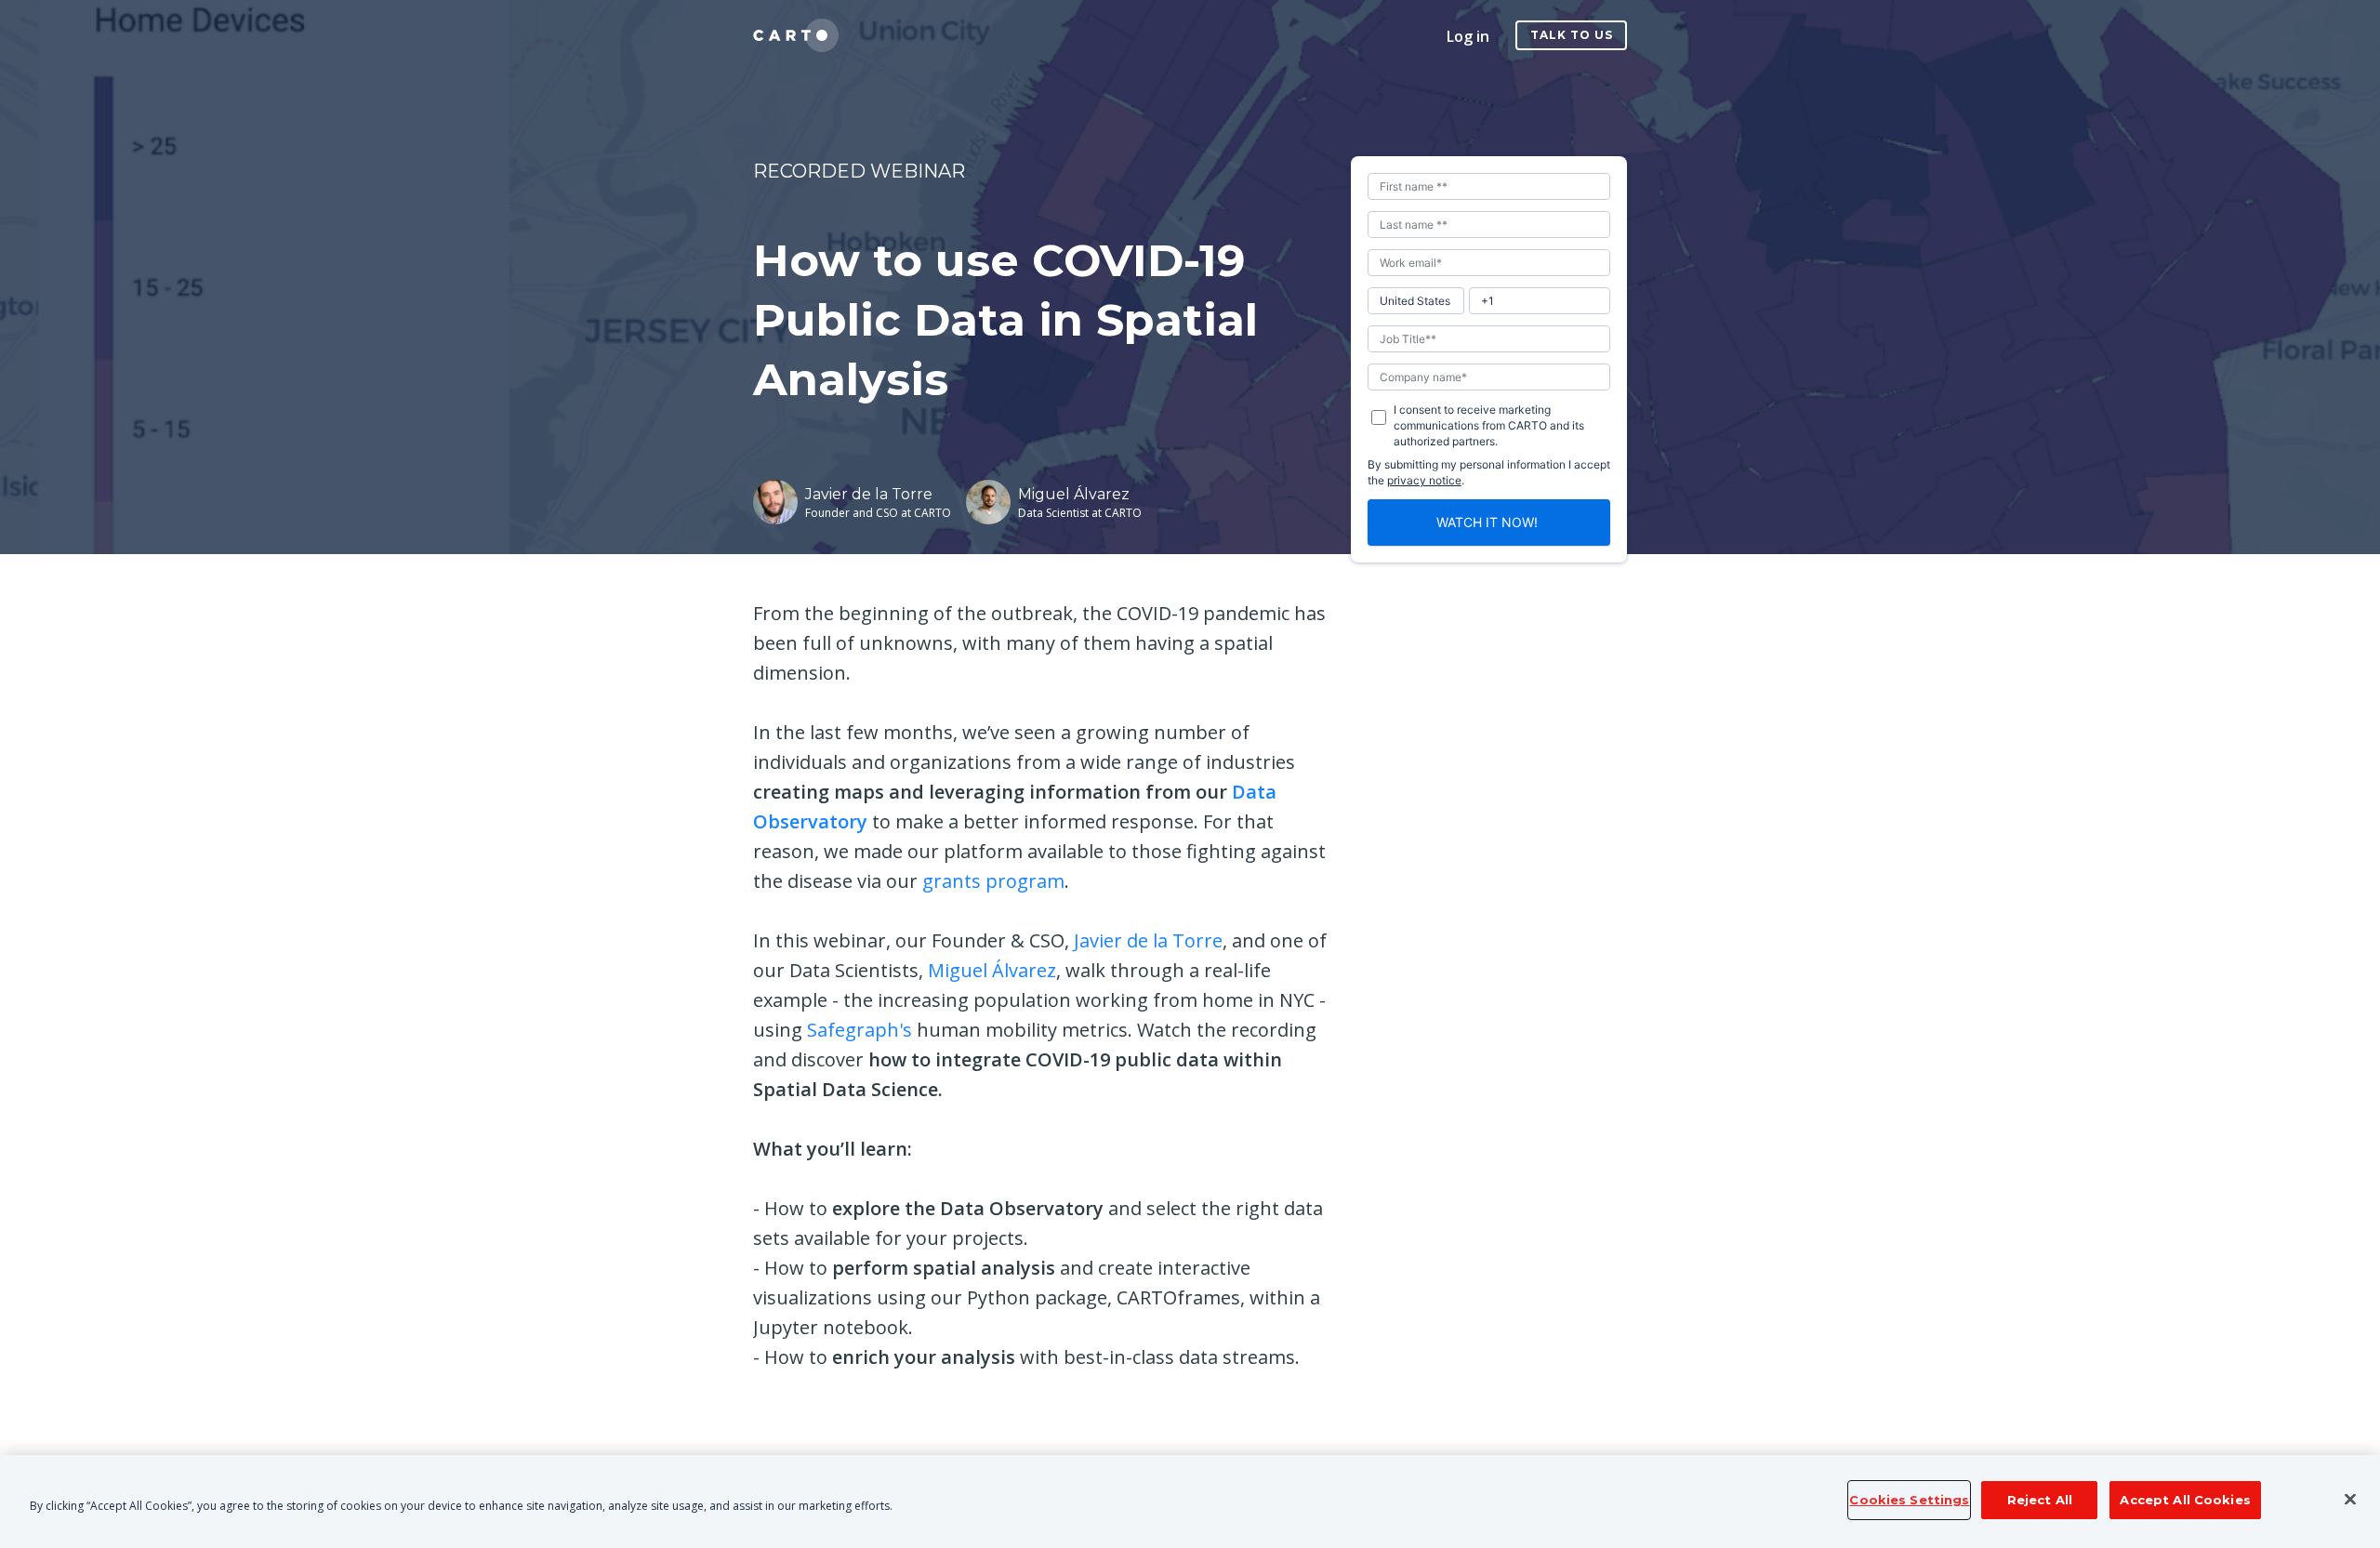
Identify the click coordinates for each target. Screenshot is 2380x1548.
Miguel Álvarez (992, 970)
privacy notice (1424, 480)
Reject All (2040, 1500)
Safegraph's (859, 1030)
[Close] (2350, 1500)
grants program (993, 881)
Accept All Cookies (2185, 1500)
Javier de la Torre (1148, 940)
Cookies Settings (1909, 1500)
